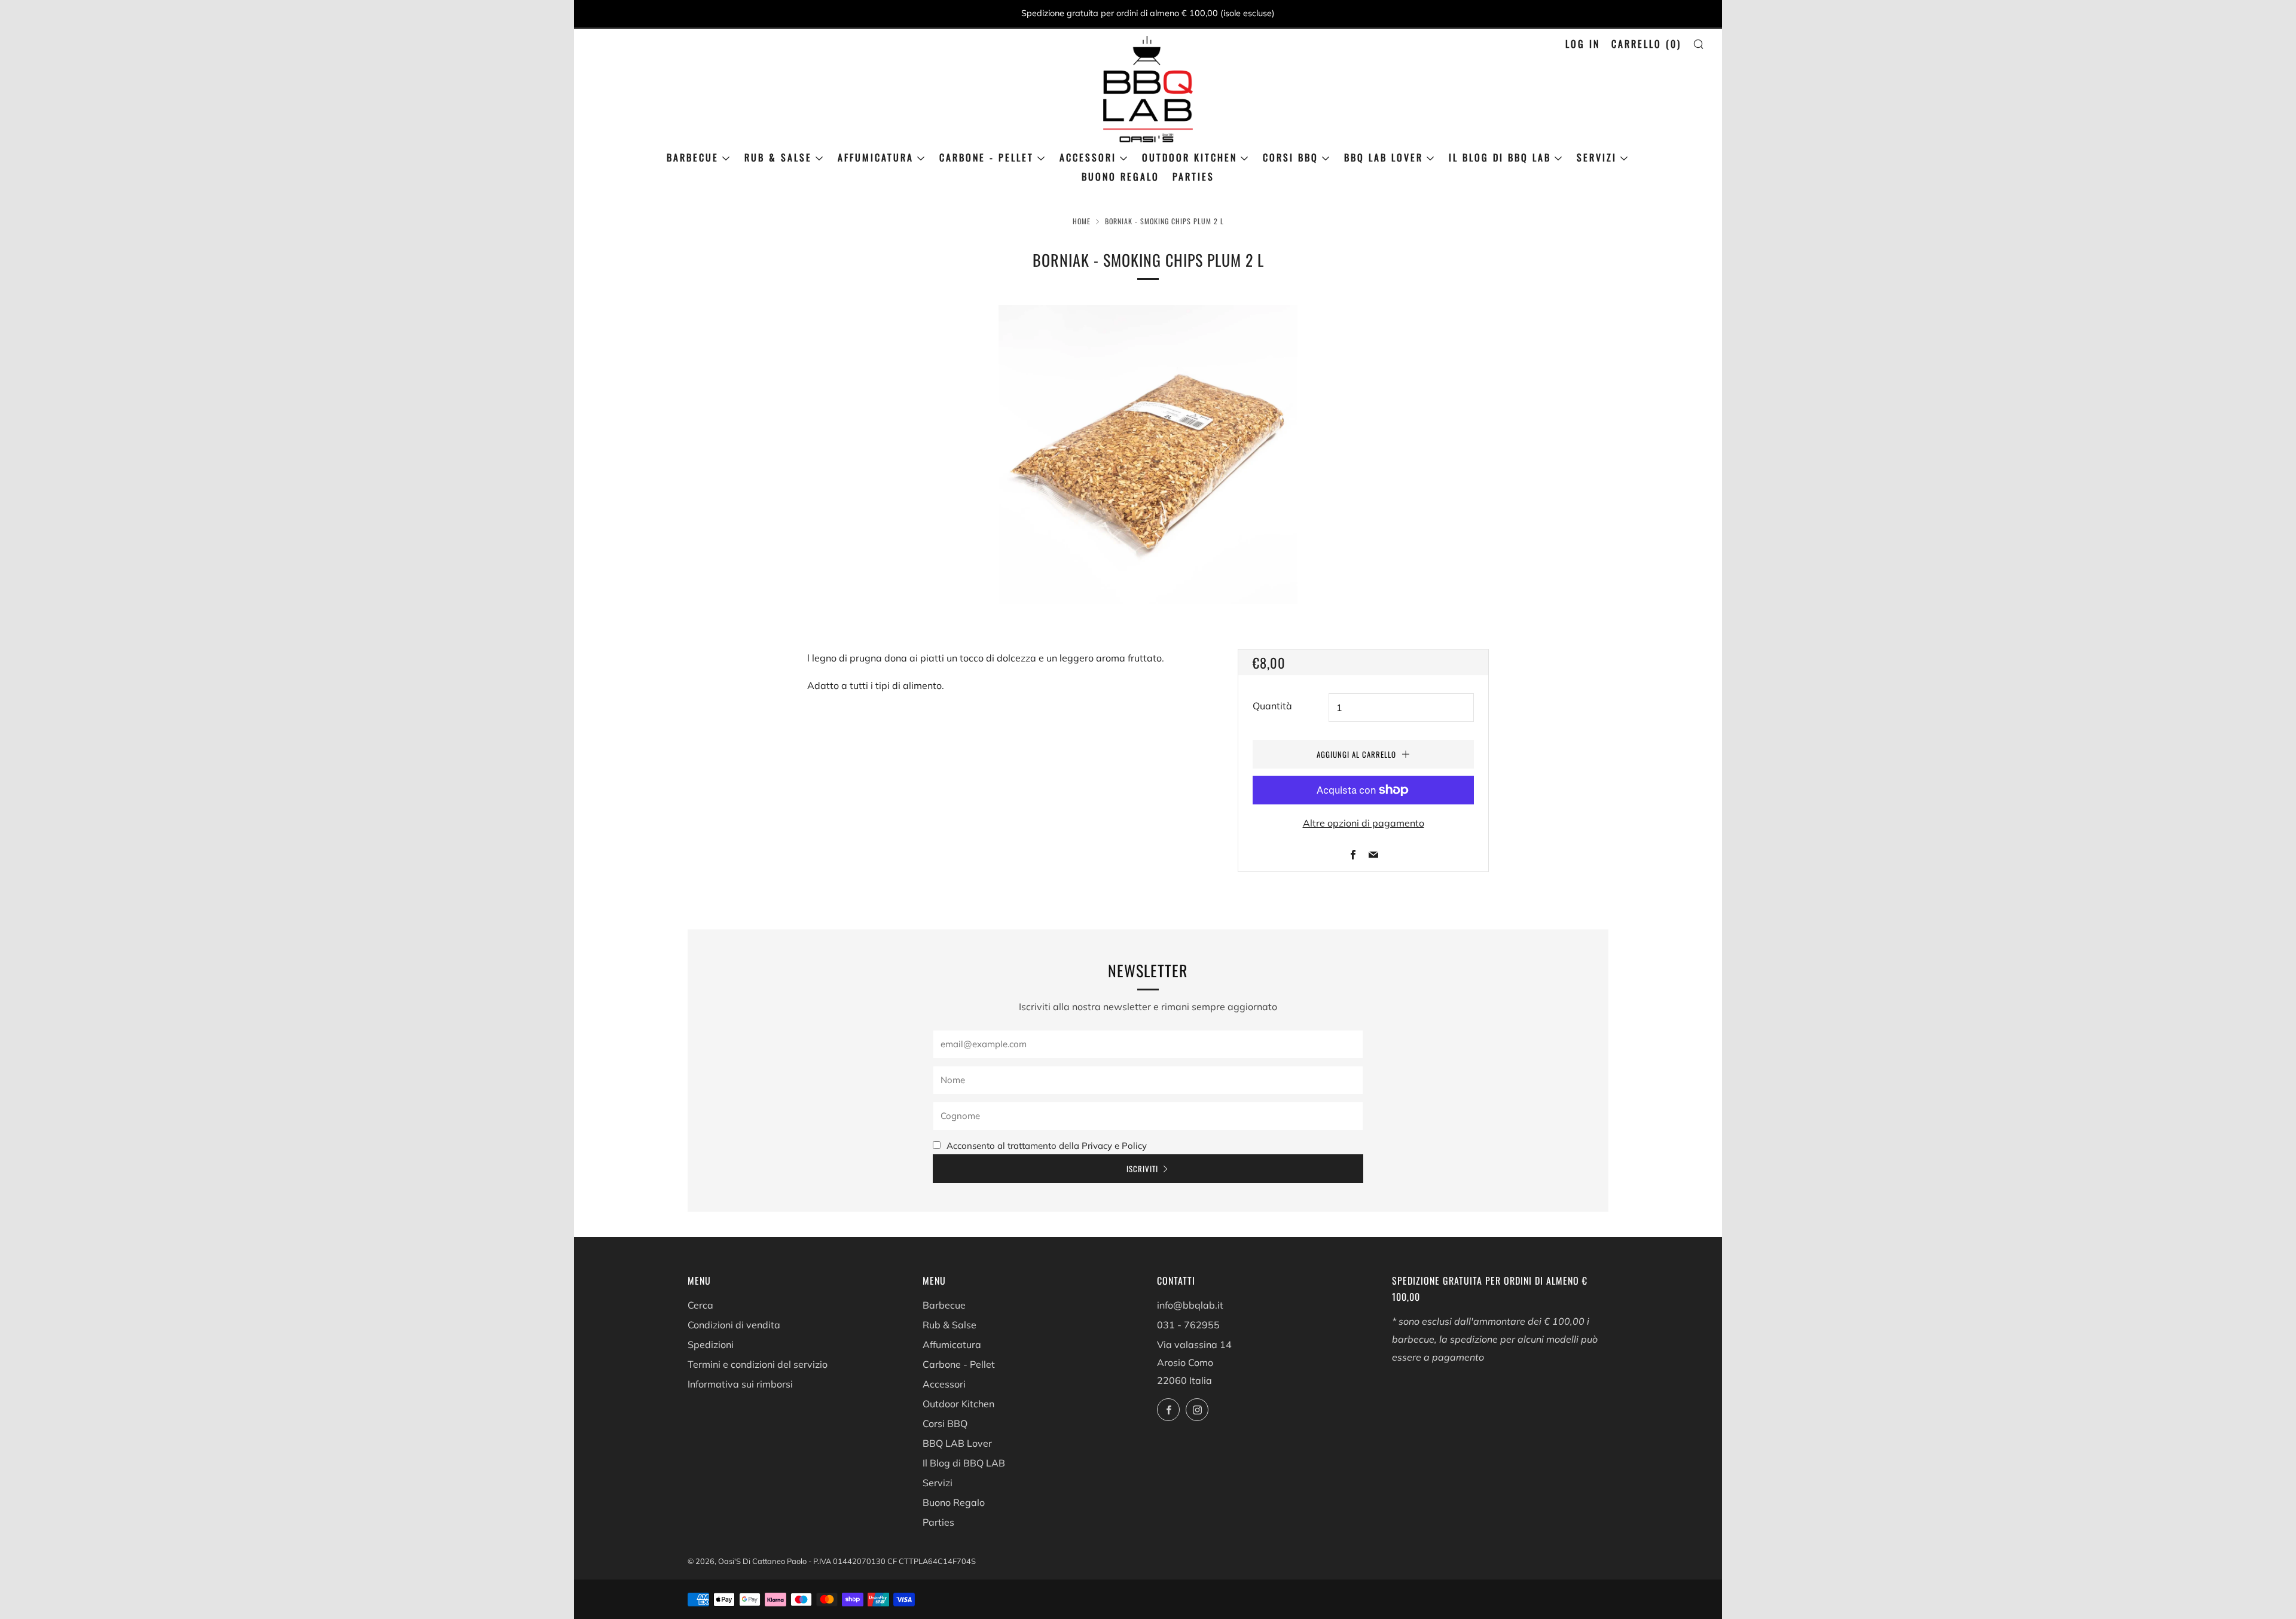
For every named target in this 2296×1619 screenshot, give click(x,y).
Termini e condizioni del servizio (758, 1364)
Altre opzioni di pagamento (1364, 823)
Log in (1583, 44)
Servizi (1597, 157)
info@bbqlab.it (1190, 1305)
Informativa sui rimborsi (740, 1384)
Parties (1193, 176)
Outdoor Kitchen (1190, 157)
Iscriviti (1142, 1169)
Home (1082, 221)
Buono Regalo (1120, 176)
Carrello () (1646, 44)
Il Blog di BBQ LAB (1500, 157)
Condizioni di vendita (734, 1325)
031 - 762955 (1188, 1325)
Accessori (1088, 157)
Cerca (700, 1305)
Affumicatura (876, 157)
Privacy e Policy (1114, 1146)
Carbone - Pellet (987, 157)
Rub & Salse (778, 157)
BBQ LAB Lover (1384, 157)
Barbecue (693, 157)
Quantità (1272, 706)
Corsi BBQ (1291, 157)
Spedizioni (711, 1344)
